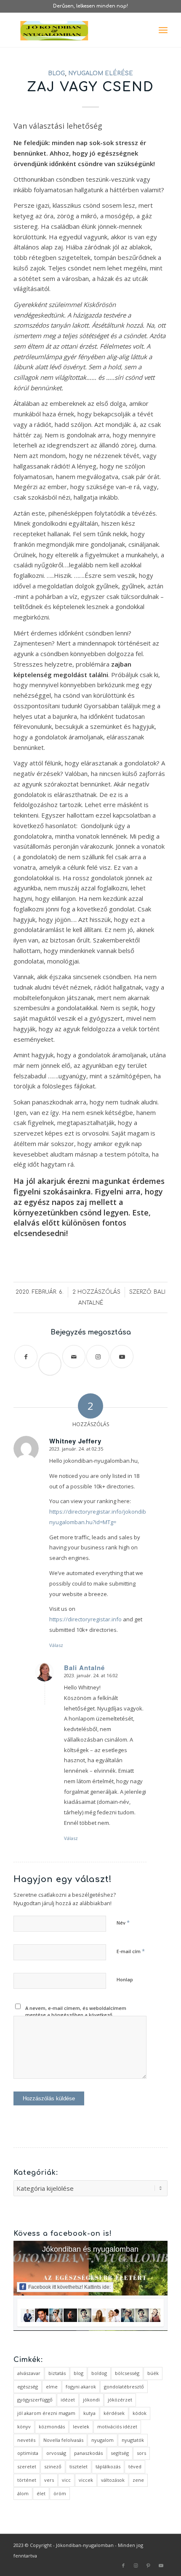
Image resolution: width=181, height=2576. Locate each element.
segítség (120, 2453)
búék (153, 2373)
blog (79, 2373)
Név (123, 1922)
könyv (24, 2426)
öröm (60, 2493)
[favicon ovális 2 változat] (75, 30)
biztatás (57, 2373)
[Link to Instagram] (98, 1357)
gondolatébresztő (124, 2387)
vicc (66, 2480)
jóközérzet (120, 2400)
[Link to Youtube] (122, 1357)
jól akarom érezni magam (46, 2413)
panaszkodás (88, 2453)
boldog (99, 2373)
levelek (81, 2426)
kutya (89, 2413)
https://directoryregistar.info (85, 1619)
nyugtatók (133, 2440)
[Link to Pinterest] (149, 2565)
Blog (56, 73)
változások (113, 2480)
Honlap (125, 1979)
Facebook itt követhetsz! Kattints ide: (69, 2287)
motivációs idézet (117, 2426)
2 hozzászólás (96, 1292)
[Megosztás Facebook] (26, 1357)
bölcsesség (127, 2373)
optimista (28, 2453)
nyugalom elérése (101, 73)
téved (135, 2466)
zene (138, 2480)
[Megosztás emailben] (74, 1357)
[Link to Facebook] (123, 2565)
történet (27, 2480)
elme (52, 2387)
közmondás (52, 2426)
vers (49, 2480)
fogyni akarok (81, 2387)
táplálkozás (108, 2466)
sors (141, 2453)
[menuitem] (163, 30)
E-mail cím (131, 1951)
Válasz (56, 1645)
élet (41, 2493)
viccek (86, 2480)
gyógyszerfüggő (35, 2400)
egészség (28, 2387)
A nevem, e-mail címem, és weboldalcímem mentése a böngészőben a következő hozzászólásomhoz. (76, 2015)
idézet (68, 2400)
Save (53, 1357)
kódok (140, 2413)
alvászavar (29, 2373)
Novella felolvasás (63, 2440)
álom (23, 2493)
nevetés (26, 2440)
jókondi (91, 2400)
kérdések (114, 2413)
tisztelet (79, 2466)
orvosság (56, 2453)
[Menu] (163, 30)
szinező (53, 2466)
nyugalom (102, 2440)
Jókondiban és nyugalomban (90, 2249)
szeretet (27, 2466)
